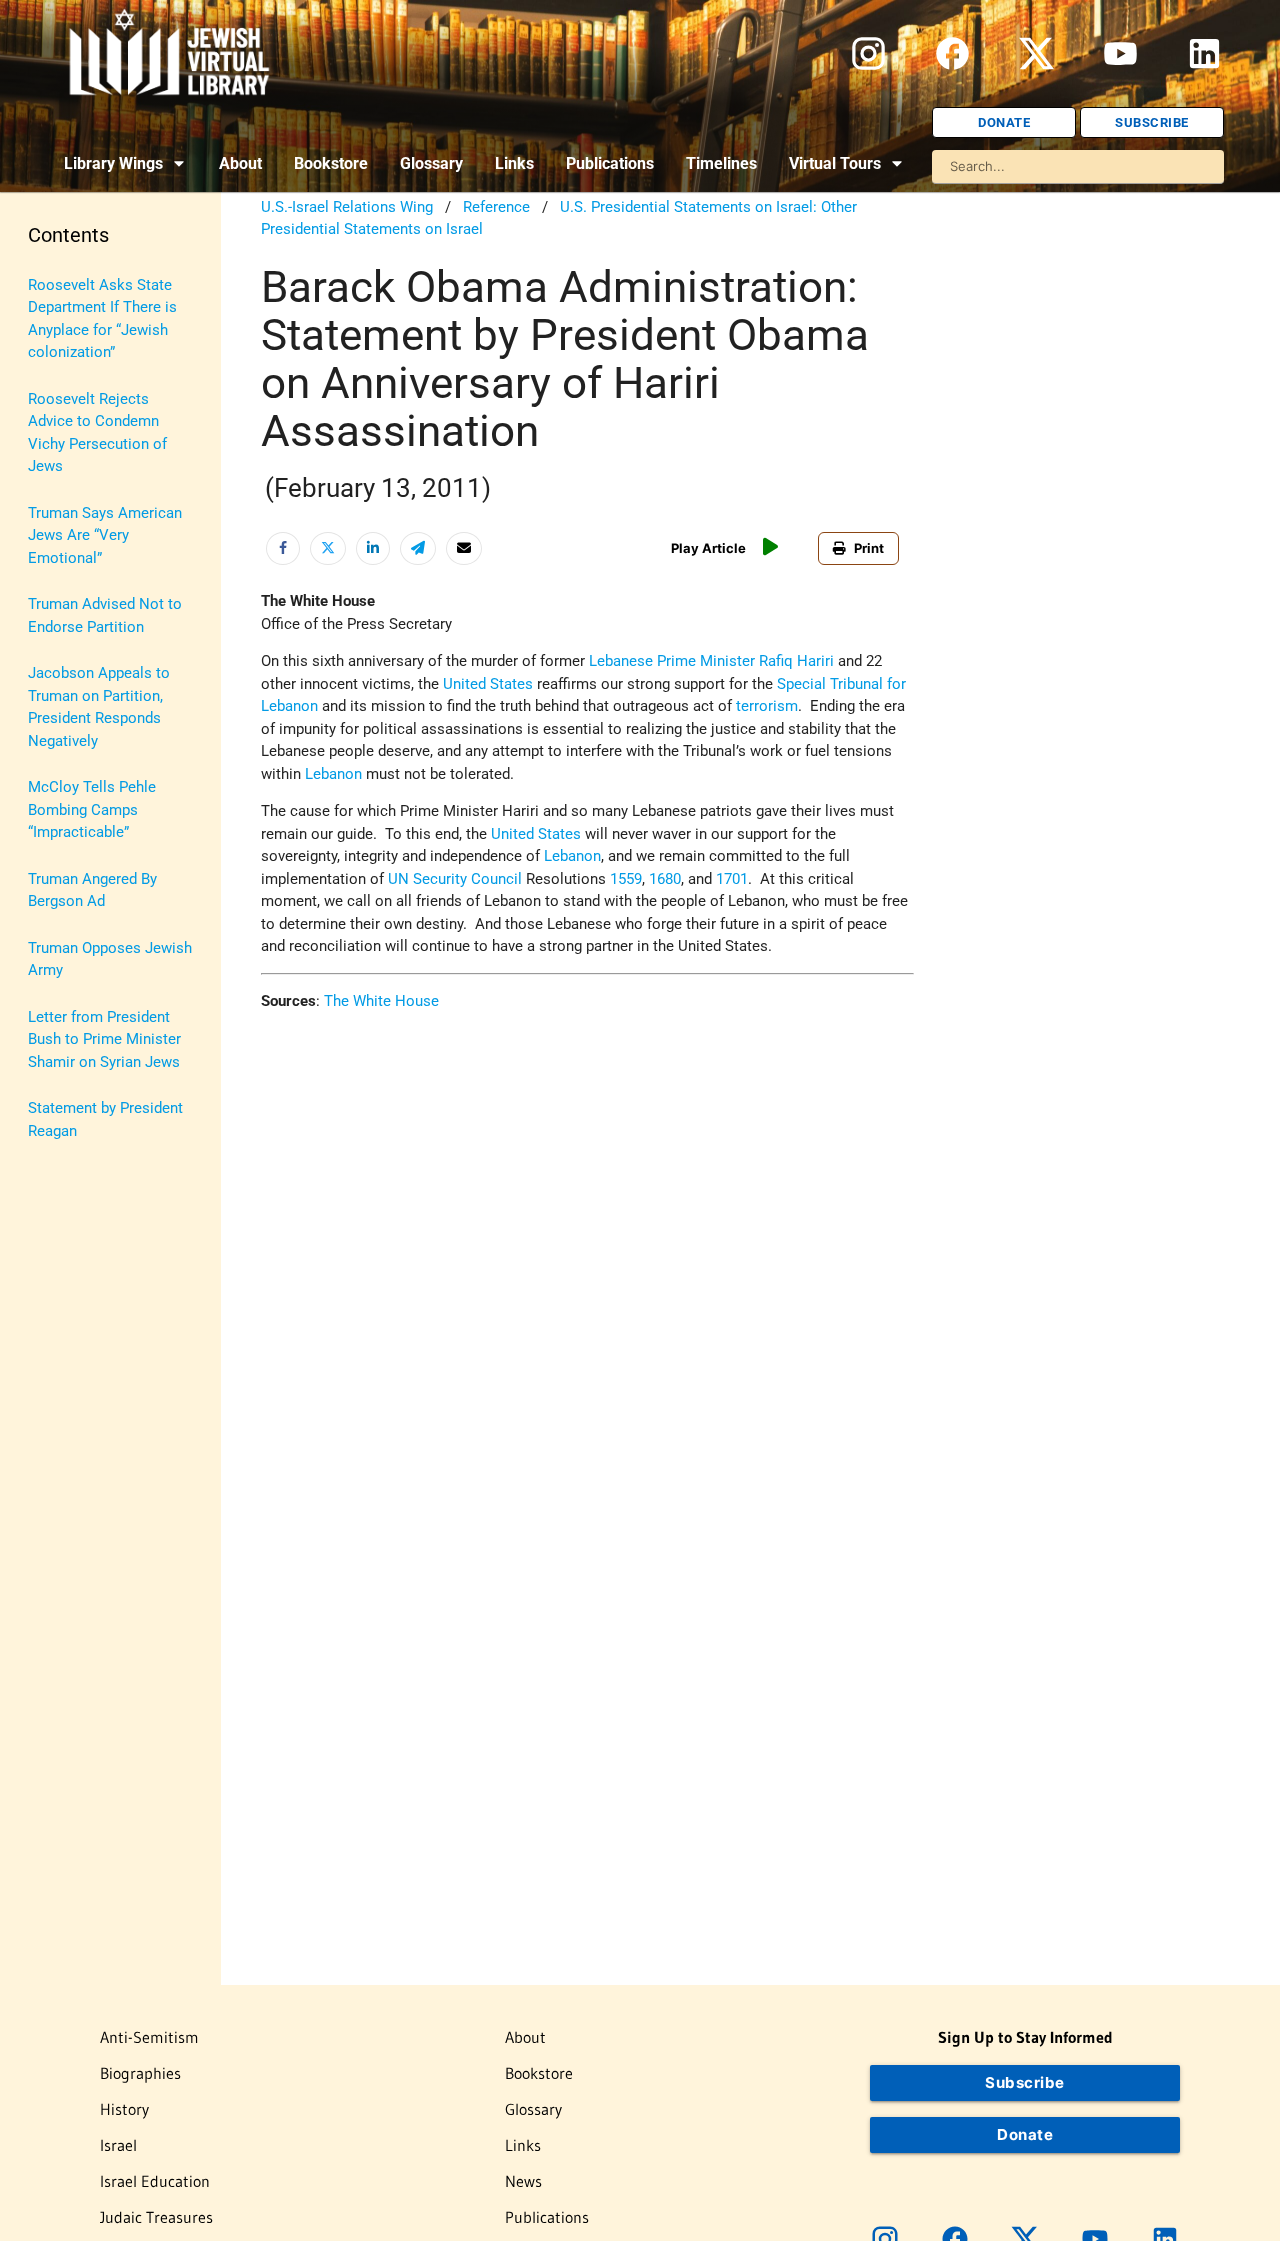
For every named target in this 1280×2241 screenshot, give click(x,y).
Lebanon (333, 774)
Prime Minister (706, 661)
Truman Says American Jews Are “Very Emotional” (105, 535)
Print (869, 548)
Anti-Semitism (149, 2037)
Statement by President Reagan (105, 1119)
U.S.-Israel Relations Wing (347, 207)
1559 (626, 879)
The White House (381, 1001)
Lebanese (621, 661)
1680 (665, 879)
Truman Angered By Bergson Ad (92, 890)
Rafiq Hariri (796, 661)
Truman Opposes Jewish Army (110, 959)
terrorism (767, 706)
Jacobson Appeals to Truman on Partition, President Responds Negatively (99, 707)
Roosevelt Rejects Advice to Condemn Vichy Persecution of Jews (97, 433)
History (124, 2109)
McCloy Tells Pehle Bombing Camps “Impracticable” (92, 809)
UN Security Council (455, 879)
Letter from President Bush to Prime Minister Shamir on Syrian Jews (104, 1039)
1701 (732, 879)
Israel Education (155, 2181)
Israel (118, 2145)
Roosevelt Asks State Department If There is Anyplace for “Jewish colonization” (102, 319)
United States (488, 684)
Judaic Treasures (156, 2217)
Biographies (140, 2073)
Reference (496, 207)
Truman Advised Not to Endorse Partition (105, 615)
